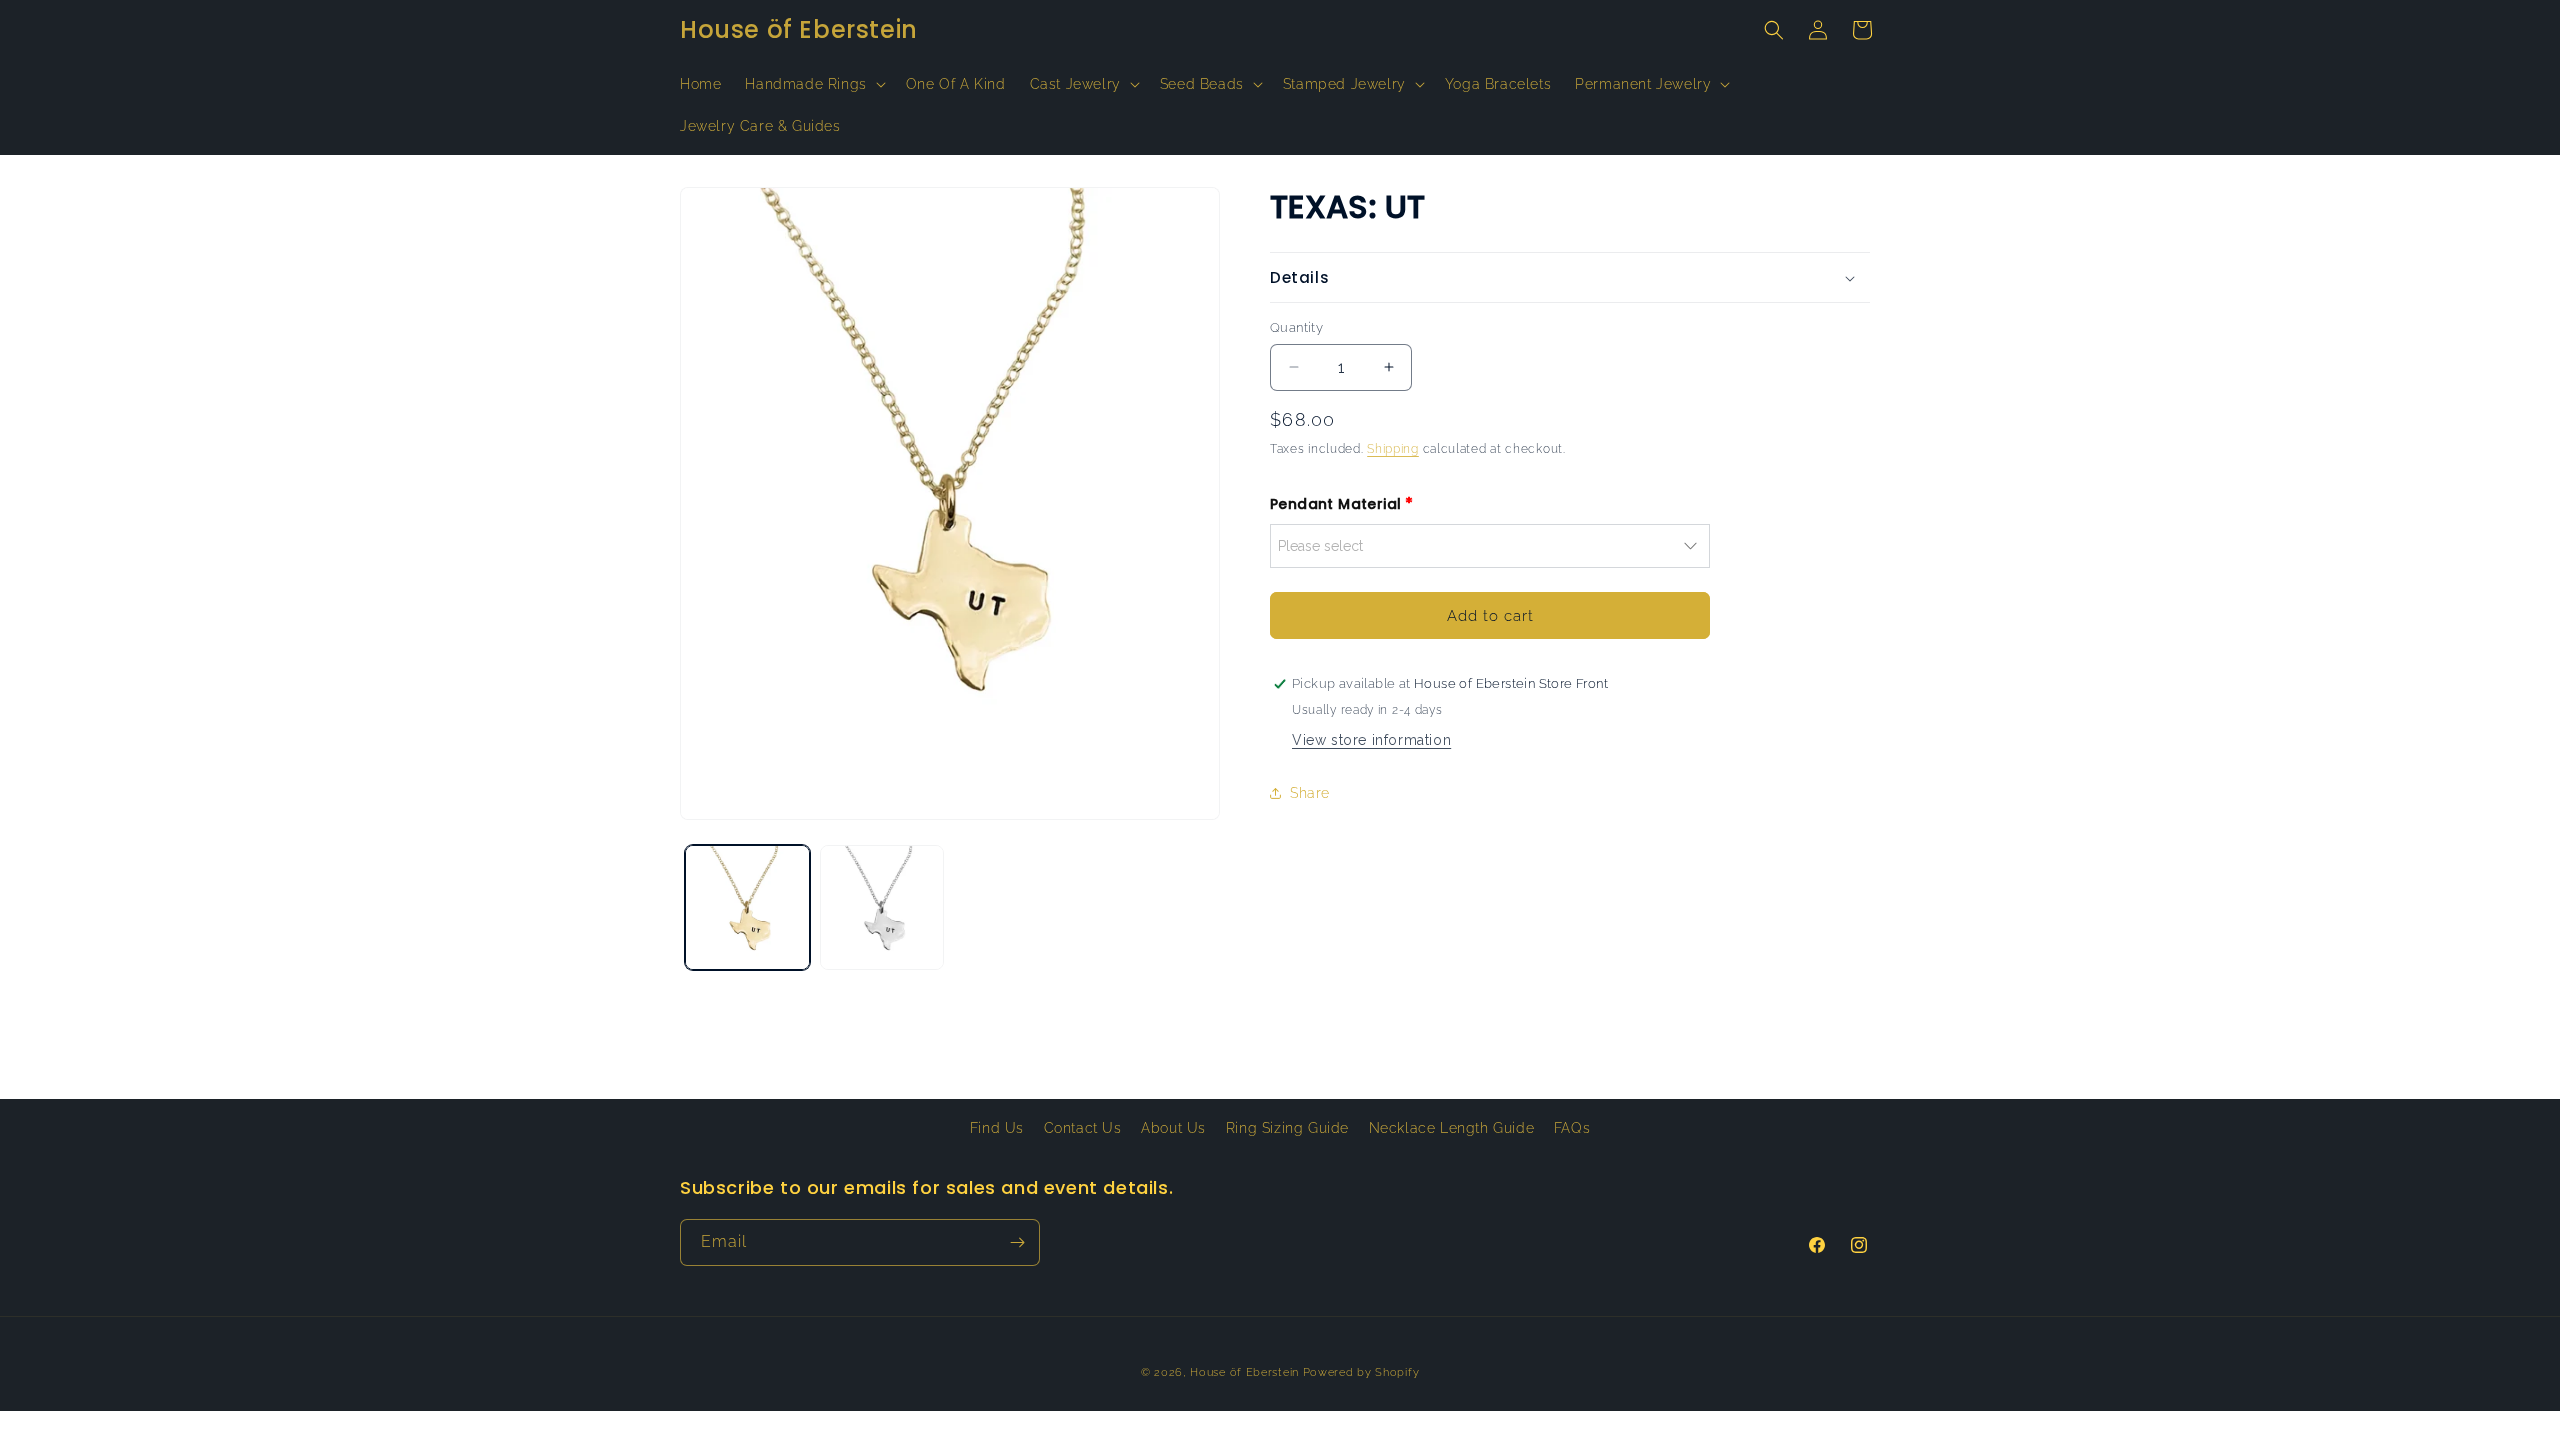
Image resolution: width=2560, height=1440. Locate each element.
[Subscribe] (1017, 1242)
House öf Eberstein (1244, 1372)
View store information (1371, 740)
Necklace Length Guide (1452, 1128)
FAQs (1572, 1128)
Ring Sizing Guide (1287, 1128)
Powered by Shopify (1361, 1372)
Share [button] (1310, 793)
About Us (1173, 1128)
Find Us (997, 1128)
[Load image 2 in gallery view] (882, 907)
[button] (813, 84)
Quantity (1296, 327)
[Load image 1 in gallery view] (747, 907)
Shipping (1393, 449)
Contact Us (1083, 1128)
